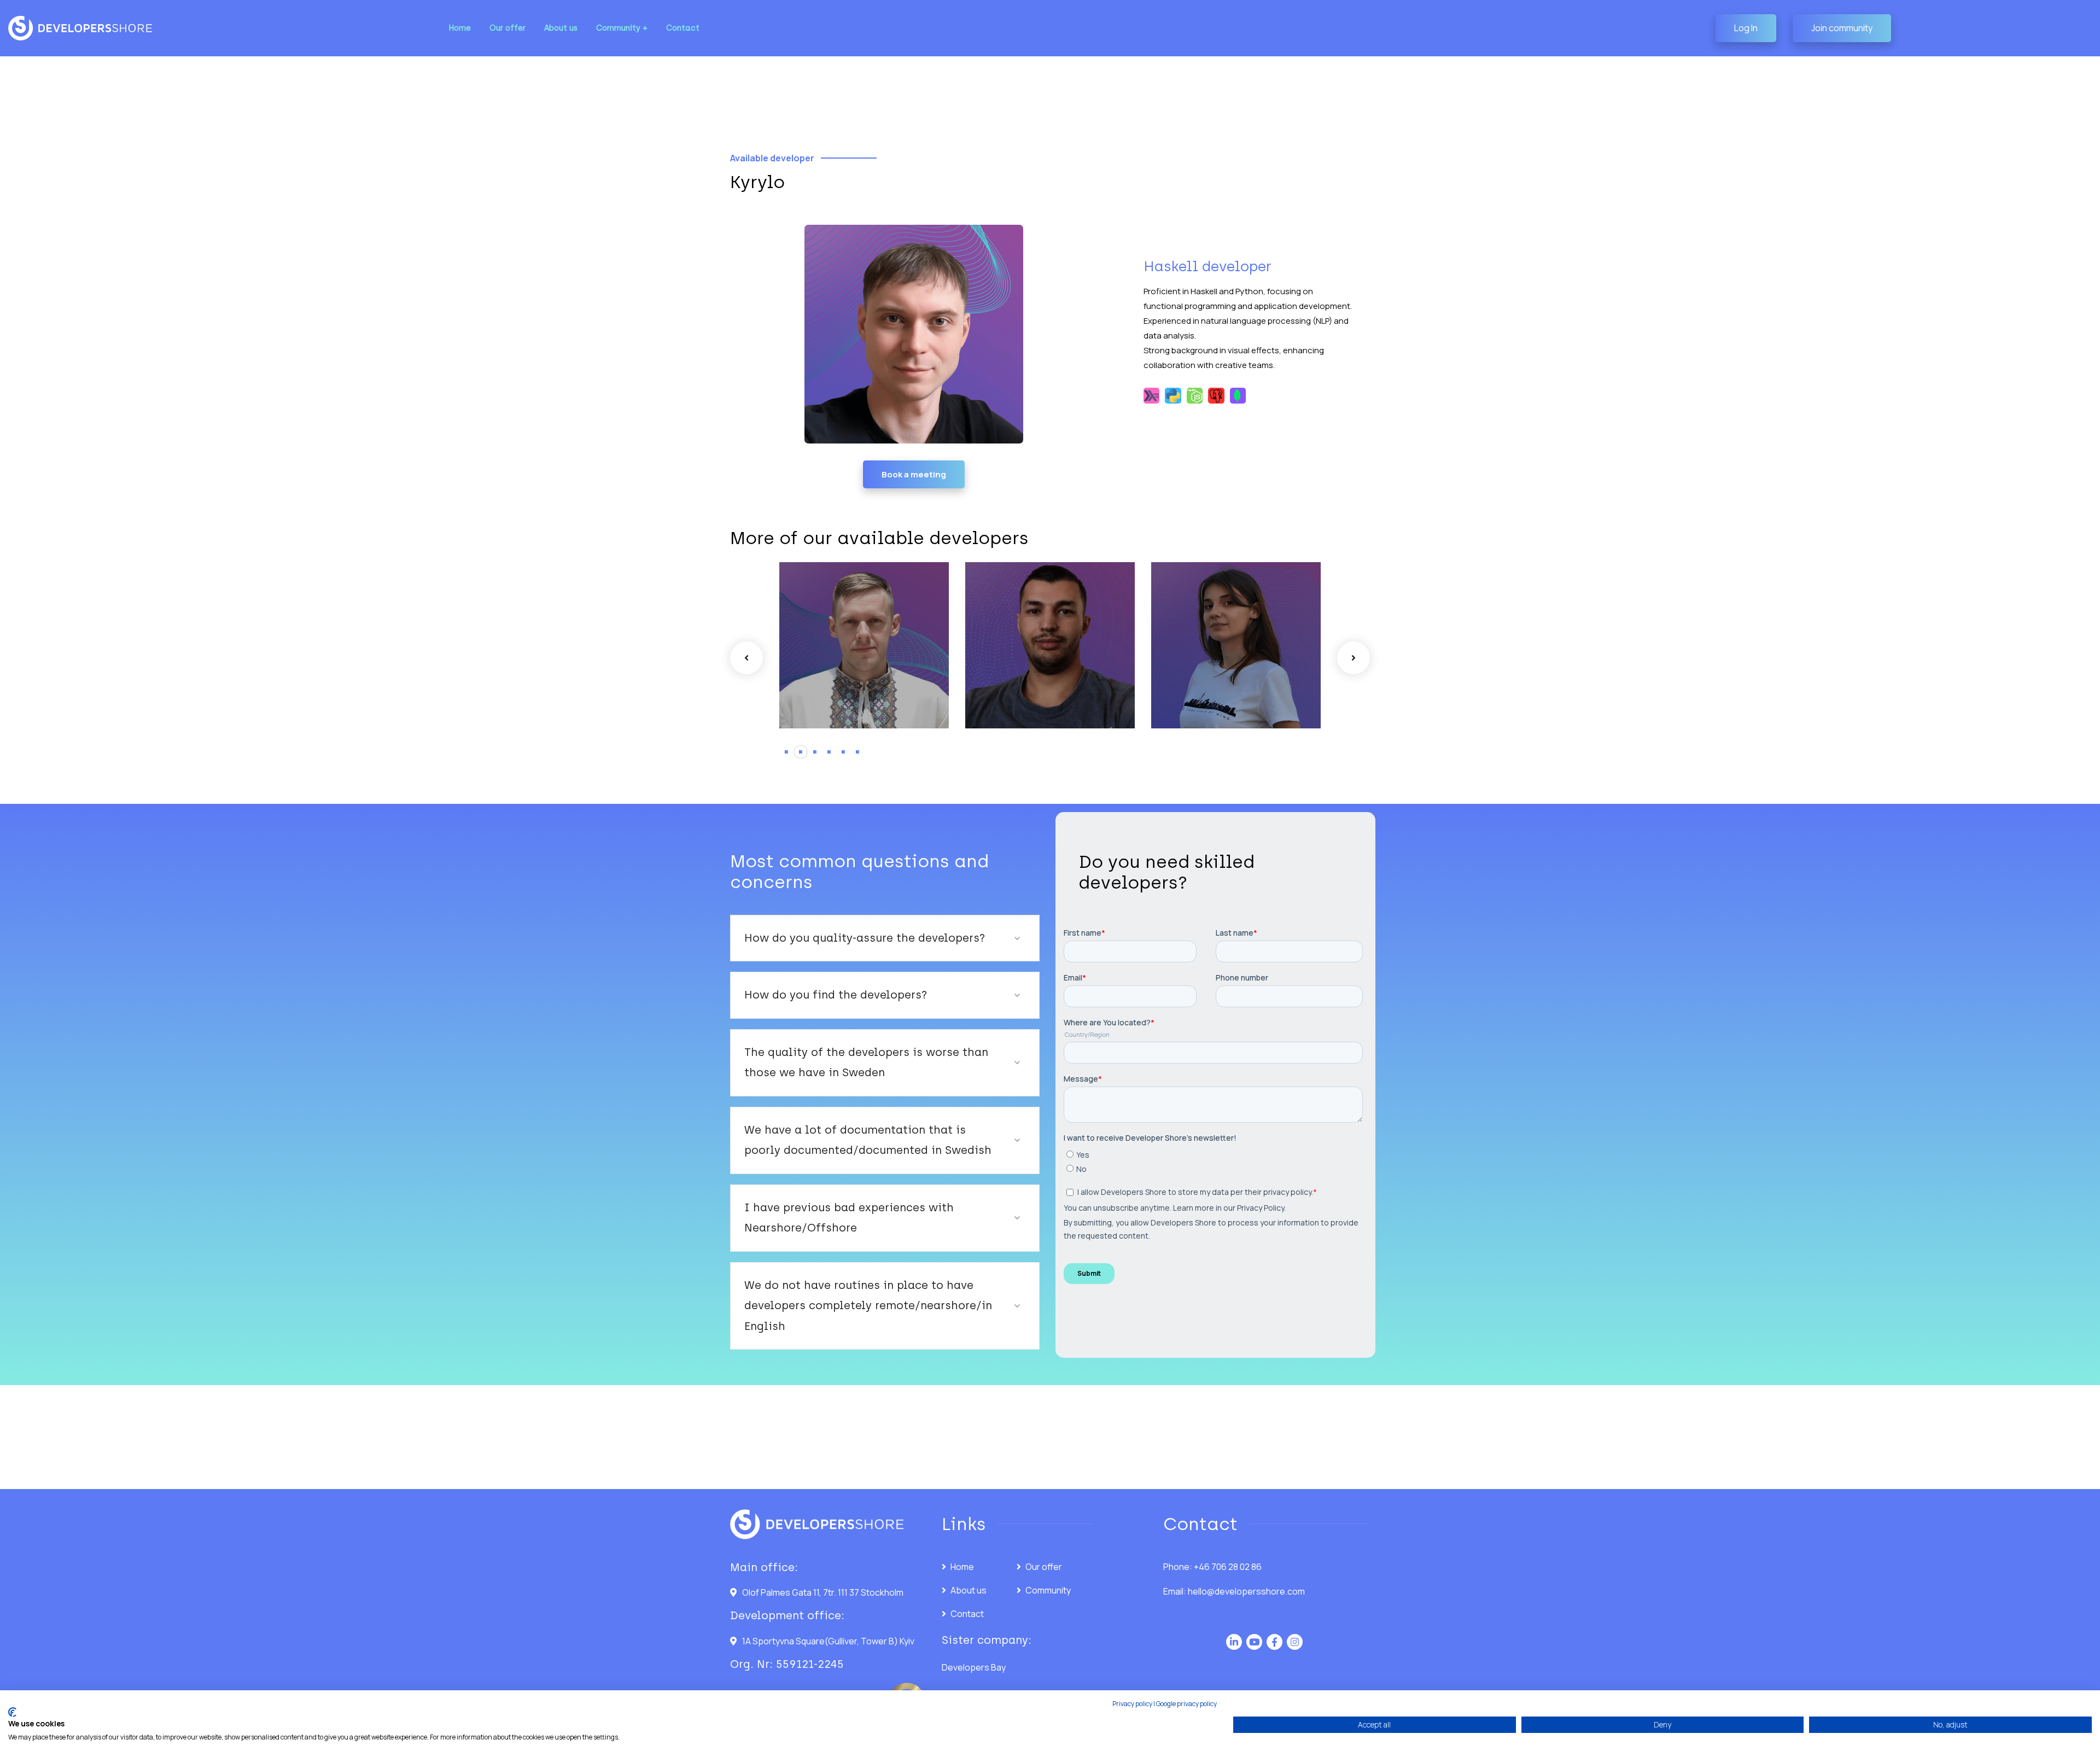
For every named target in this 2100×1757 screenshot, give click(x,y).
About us (969, 1590)
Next (1354, 658)
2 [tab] (801, 752)
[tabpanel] (864, 645)
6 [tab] (857, 752)
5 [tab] (843, 752)
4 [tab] (829, 752)
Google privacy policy (1186, 1704)
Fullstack (861, 629)
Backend (824, 629)
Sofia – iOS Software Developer (1029, 663)
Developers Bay (974, 1667)
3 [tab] (815, 752)
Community (1048, 1590)
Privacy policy (1132, 1704)
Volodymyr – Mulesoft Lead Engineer (1214, 655)
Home (962, 1567)
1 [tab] (786, 752)
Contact (967, 1614)
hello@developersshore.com (1246, 1591)
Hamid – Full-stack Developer (841, 663)
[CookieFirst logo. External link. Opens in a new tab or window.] (12, 1712)
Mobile (1006, 629)
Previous (746, 658)
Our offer (1044, 1567)
